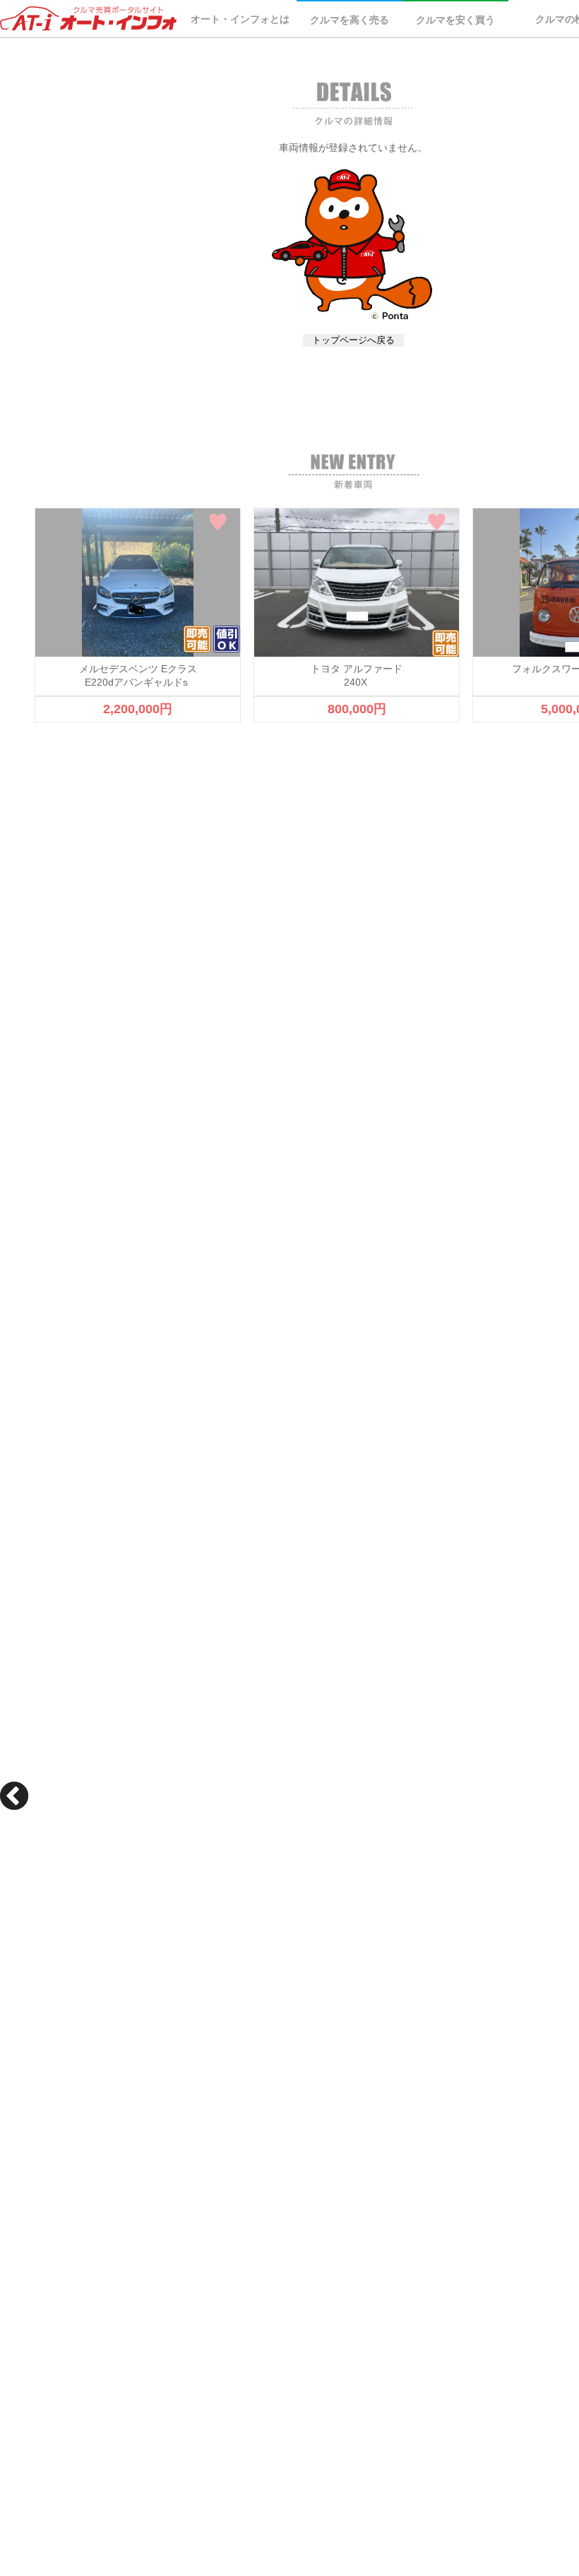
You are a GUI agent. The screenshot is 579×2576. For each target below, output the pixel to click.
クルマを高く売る (350, 20)
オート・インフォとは (240, 19)
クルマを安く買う (455, 20)
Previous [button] (14, 1796)
